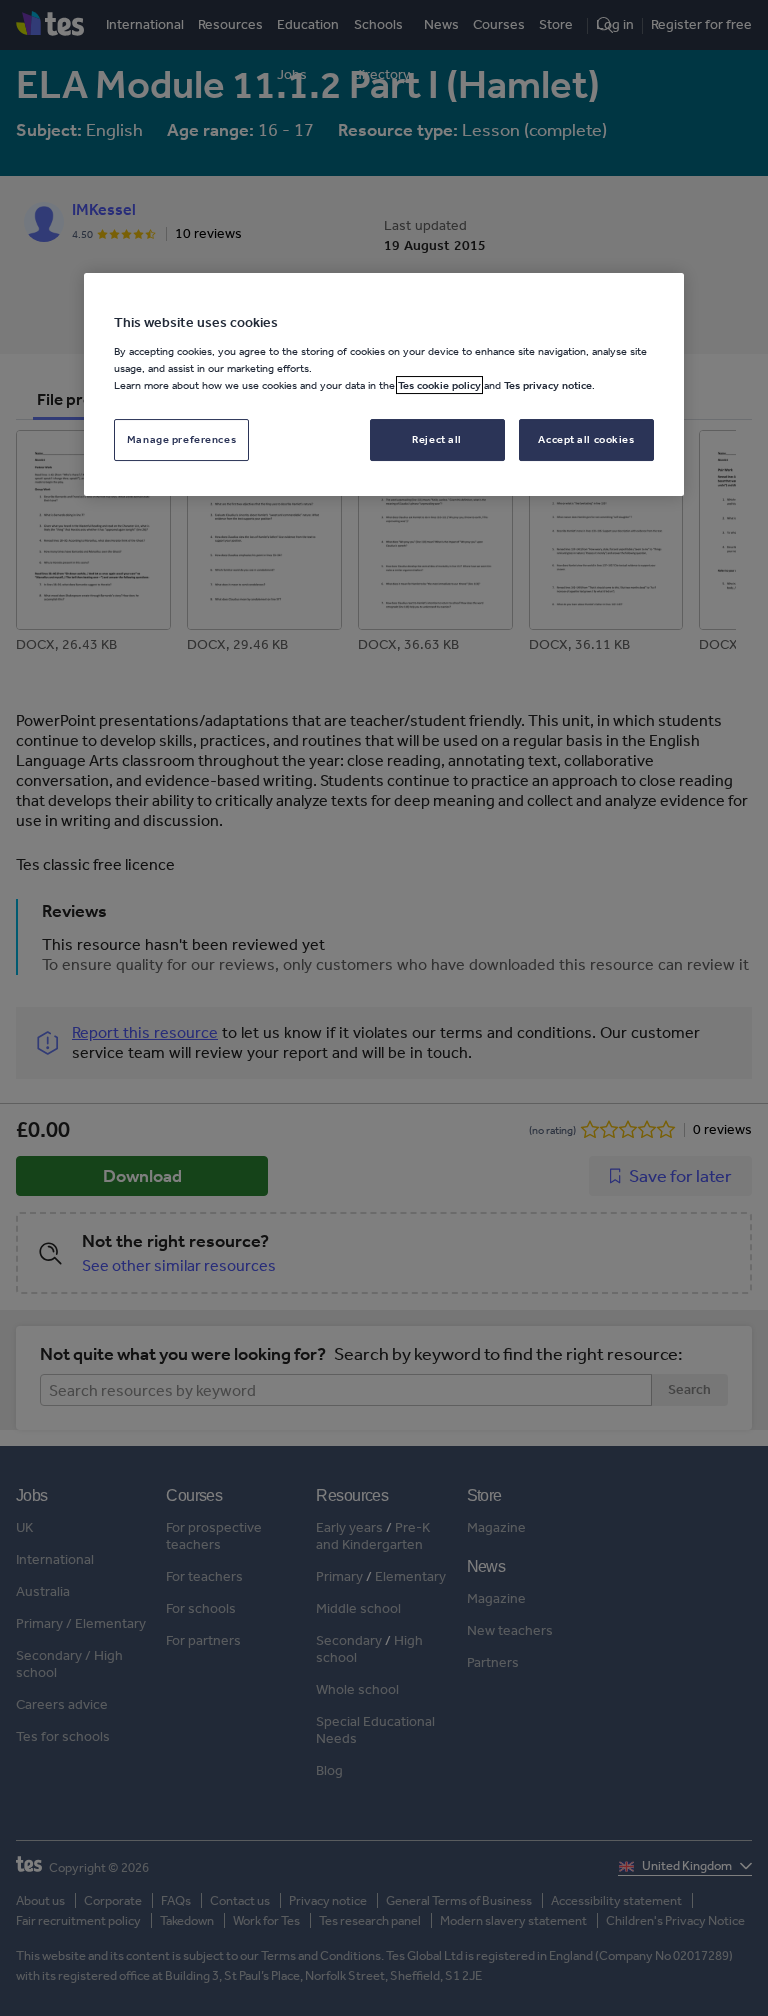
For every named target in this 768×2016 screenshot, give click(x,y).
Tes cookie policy (439, 385)
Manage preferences (181, 439)
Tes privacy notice (548, 385)
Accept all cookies (586, 439)
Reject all (437, 439)
